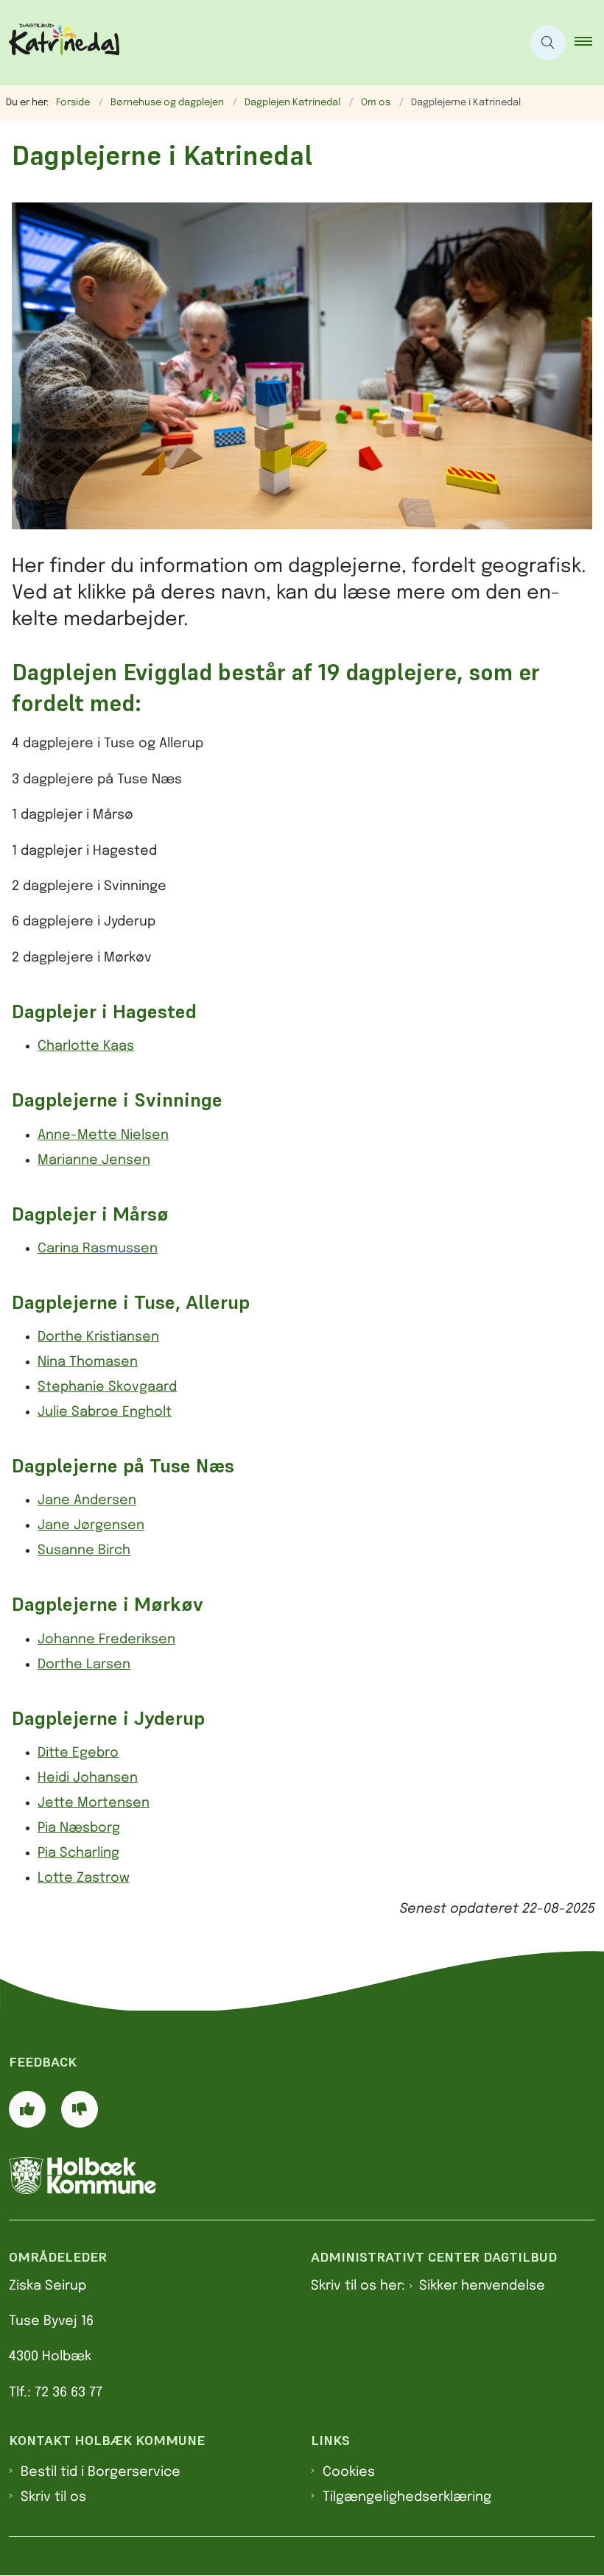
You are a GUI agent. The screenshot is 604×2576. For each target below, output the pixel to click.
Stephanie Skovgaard (107, 1387)
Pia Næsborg (79, 1828)
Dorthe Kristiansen (98, 1337)
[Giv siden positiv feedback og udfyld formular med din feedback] (27, 2109)
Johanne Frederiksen (106, 1640)
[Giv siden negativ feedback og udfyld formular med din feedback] (80, 2109)
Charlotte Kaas (86, 1046)
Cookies (349, 2472)
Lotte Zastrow (84, 1878)
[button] (589, 43)
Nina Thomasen (88, 1362)
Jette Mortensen (94, 1803)
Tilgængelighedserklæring (407, 2497)
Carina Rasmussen (98, 1249)
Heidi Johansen (88, 1778)
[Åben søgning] (548, 43)
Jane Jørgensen (91, 1525)
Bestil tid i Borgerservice (101, 2472)
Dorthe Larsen (84, 1665)
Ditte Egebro (78, 1753)
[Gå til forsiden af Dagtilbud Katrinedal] (255, 43)
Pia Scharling (78, 1853)
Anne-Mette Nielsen (103, 1135)
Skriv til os (53, 2497)
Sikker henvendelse (482, 2286)
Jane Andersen (87, 1500)
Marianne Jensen (94, 1160)
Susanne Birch (84, 1550)
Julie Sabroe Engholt (105, 1412)
